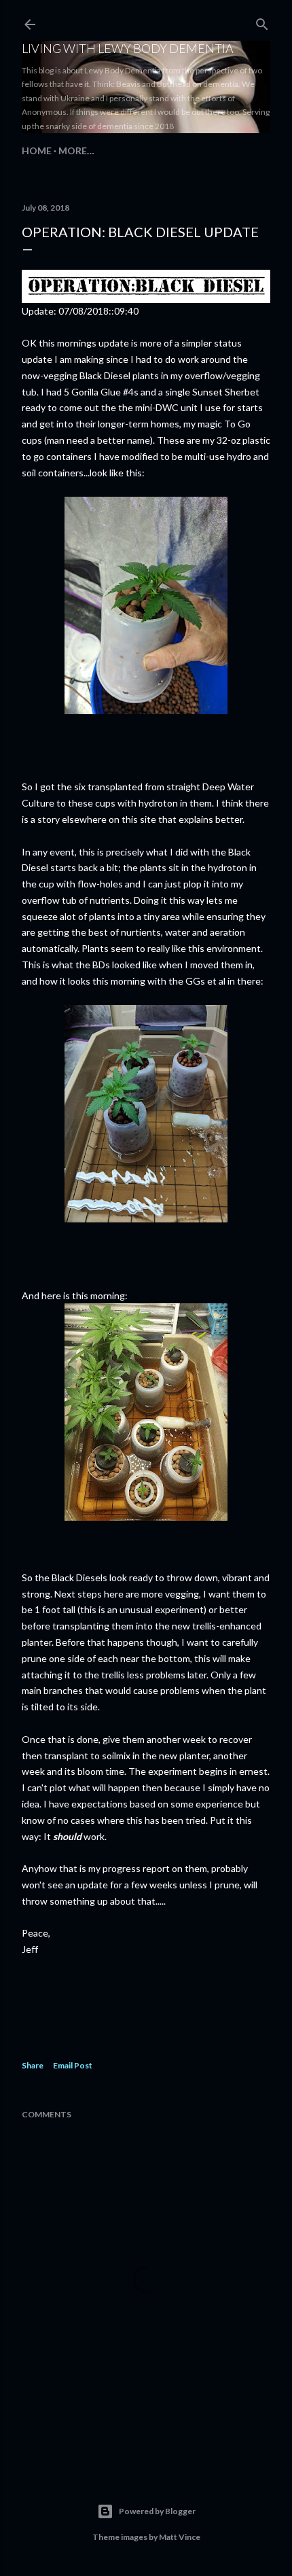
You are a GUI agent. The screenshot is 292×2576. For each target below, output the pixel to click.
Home (37, 151)
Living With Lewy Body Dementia (128, 48)
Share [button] (33, 2065)
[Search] (262, 21)
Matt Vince (180, 2537)
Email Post (73, 2065)
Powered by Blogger (157, 2511)
